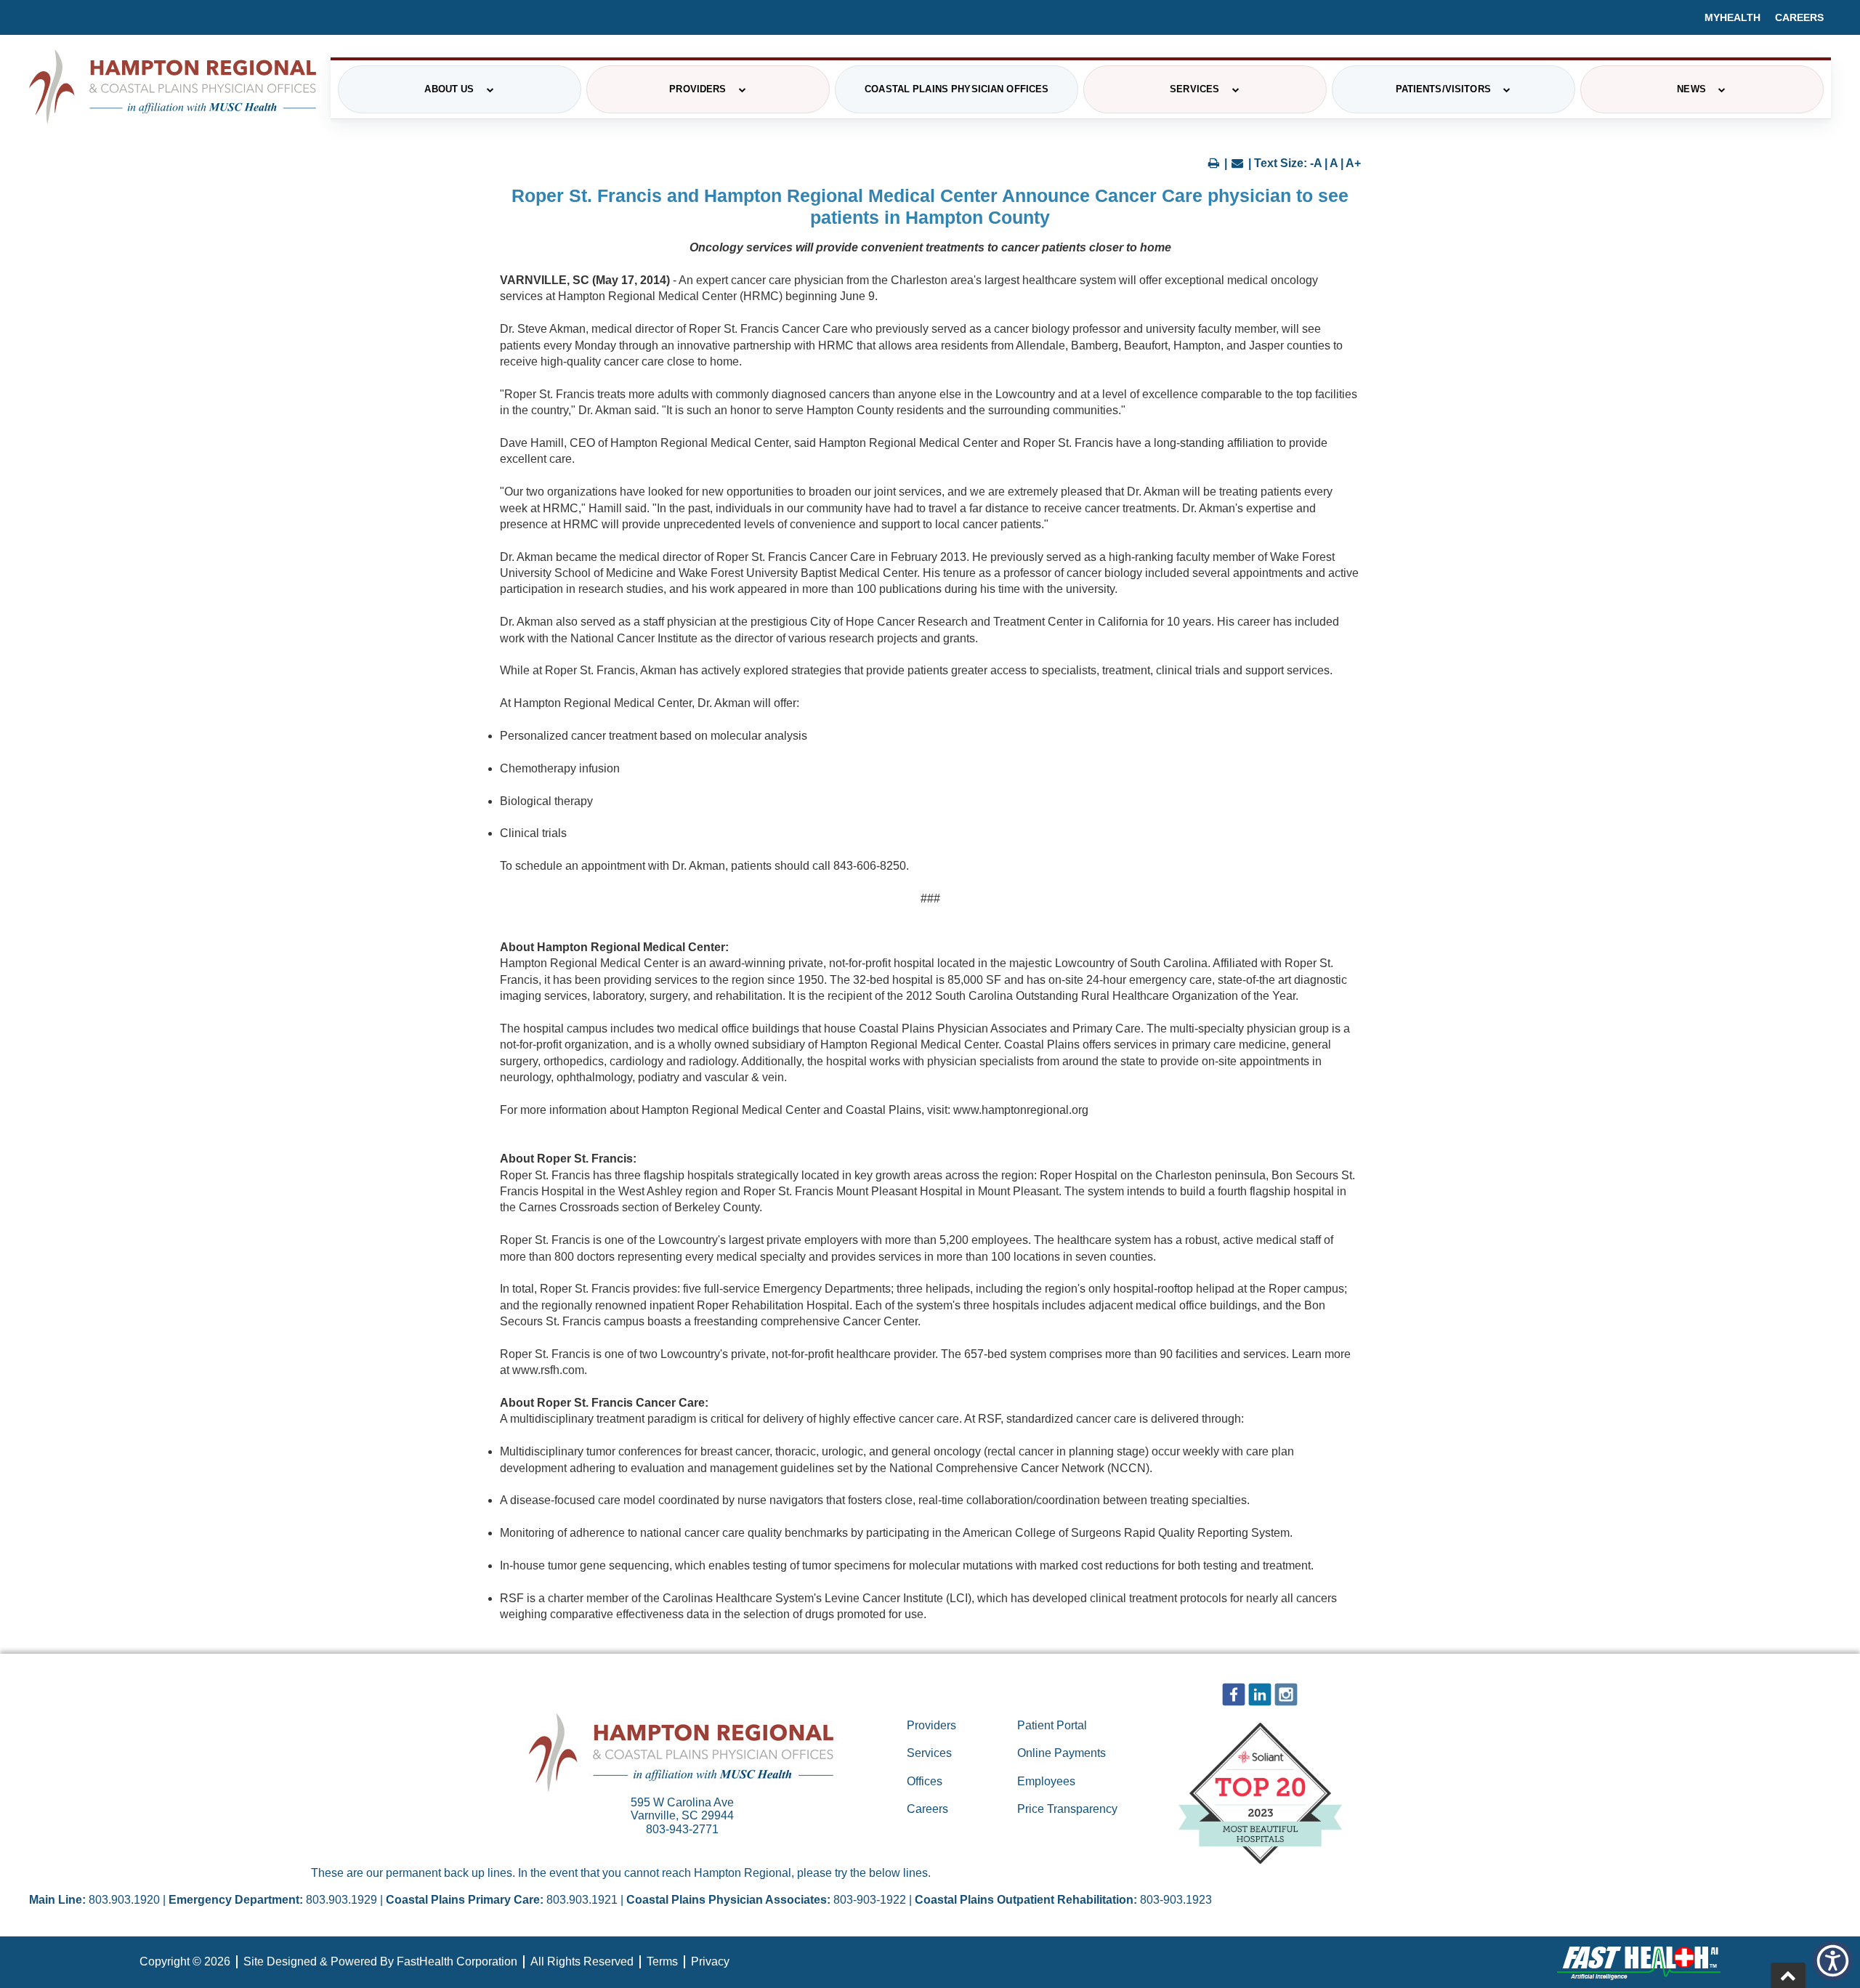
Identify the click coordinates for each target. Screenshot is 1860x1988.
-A (1316, 163)
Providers (697, 89)
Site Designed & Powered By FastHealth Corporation (380, 1961)
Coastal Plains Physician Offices (957, 89)
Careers (1799, 17)
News (1691, 89)
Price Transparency (1067, 1809)
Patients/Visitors (1443, 89)
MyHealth (1732, 17)
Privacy (710, 1961)
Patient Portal (1052, 1725)
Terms (662, 1961)
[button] (1833, 1961)
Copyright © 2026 (185, 1961)
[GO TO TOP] (1788, 1975)
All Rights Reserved (582, 1961)
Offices (925, 1781)
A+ (1353, 163)
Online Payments (1062, 1753)
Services (1194, 89)
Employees (1046, 1781)
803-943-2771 (682, 1829)
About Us (449, 89)
